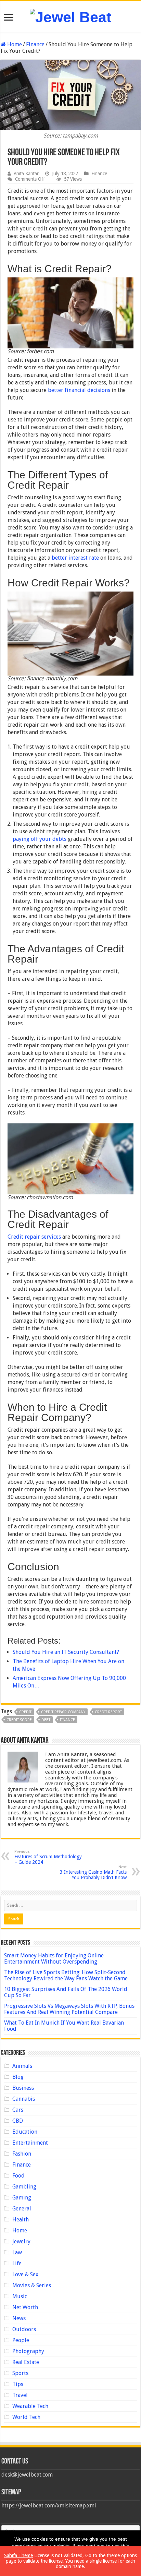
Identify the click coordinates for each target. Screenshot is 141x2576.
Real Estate (26, 2362)
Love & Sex (25, 2274)
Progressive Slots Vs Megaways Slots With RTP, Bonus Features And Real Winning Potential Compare (69, 2009)
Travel (20, 2395)
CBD (18, 2121)
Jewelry (21, 2241)
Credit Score (19, 1720)
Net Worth (25, 2307)
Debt (46, 1720)
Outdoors (24, 2329)
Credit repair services (34, 1237)
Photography (28, 2351)
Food (18, 2176)
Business (23, 2088)
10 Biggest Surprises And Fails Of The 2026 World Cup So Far (66, 1992)
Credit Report (108, 1712)
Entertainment (30, 2143)
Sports (20, 2373)
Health (21, 2220)
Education (25, 2132)
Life (17, 2263)
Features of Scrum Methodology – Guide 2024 (48, 1857)
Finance (35, 44)
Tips (18, 2384)
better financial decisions (79, 390)
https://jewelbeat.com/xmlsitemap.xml (49, 2506)
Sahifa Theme (18, 2555)
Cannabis (24, 2099)
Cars (18, 2110)
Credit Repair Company (63, 1712)
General (22, 2209)
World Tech (26, 2417)
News (19, 2318)
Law (17, 2252)
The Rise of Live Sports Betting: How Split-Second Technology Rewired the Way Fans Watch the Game (66, 1975)
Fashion (22, 2154)
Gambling (24, 2187)
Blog (18, 2077)
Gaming (22, 2198)
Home (14, 44)
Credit (25, 1712)
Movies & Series (32, 2285)
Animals (22, 2066)
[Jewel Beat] (70, 16)
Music (20, 2296)
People (21, 2340)
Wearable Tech (30, 2406)
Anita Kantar (26, 174)
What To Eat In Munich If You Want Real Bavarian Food (64, 2026)
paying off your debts (40, 839)
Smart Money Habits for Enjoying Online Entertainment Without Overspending (54, 1959)
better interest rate (75, 558)
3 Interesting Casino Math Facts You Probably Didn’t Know (93, 1873)
